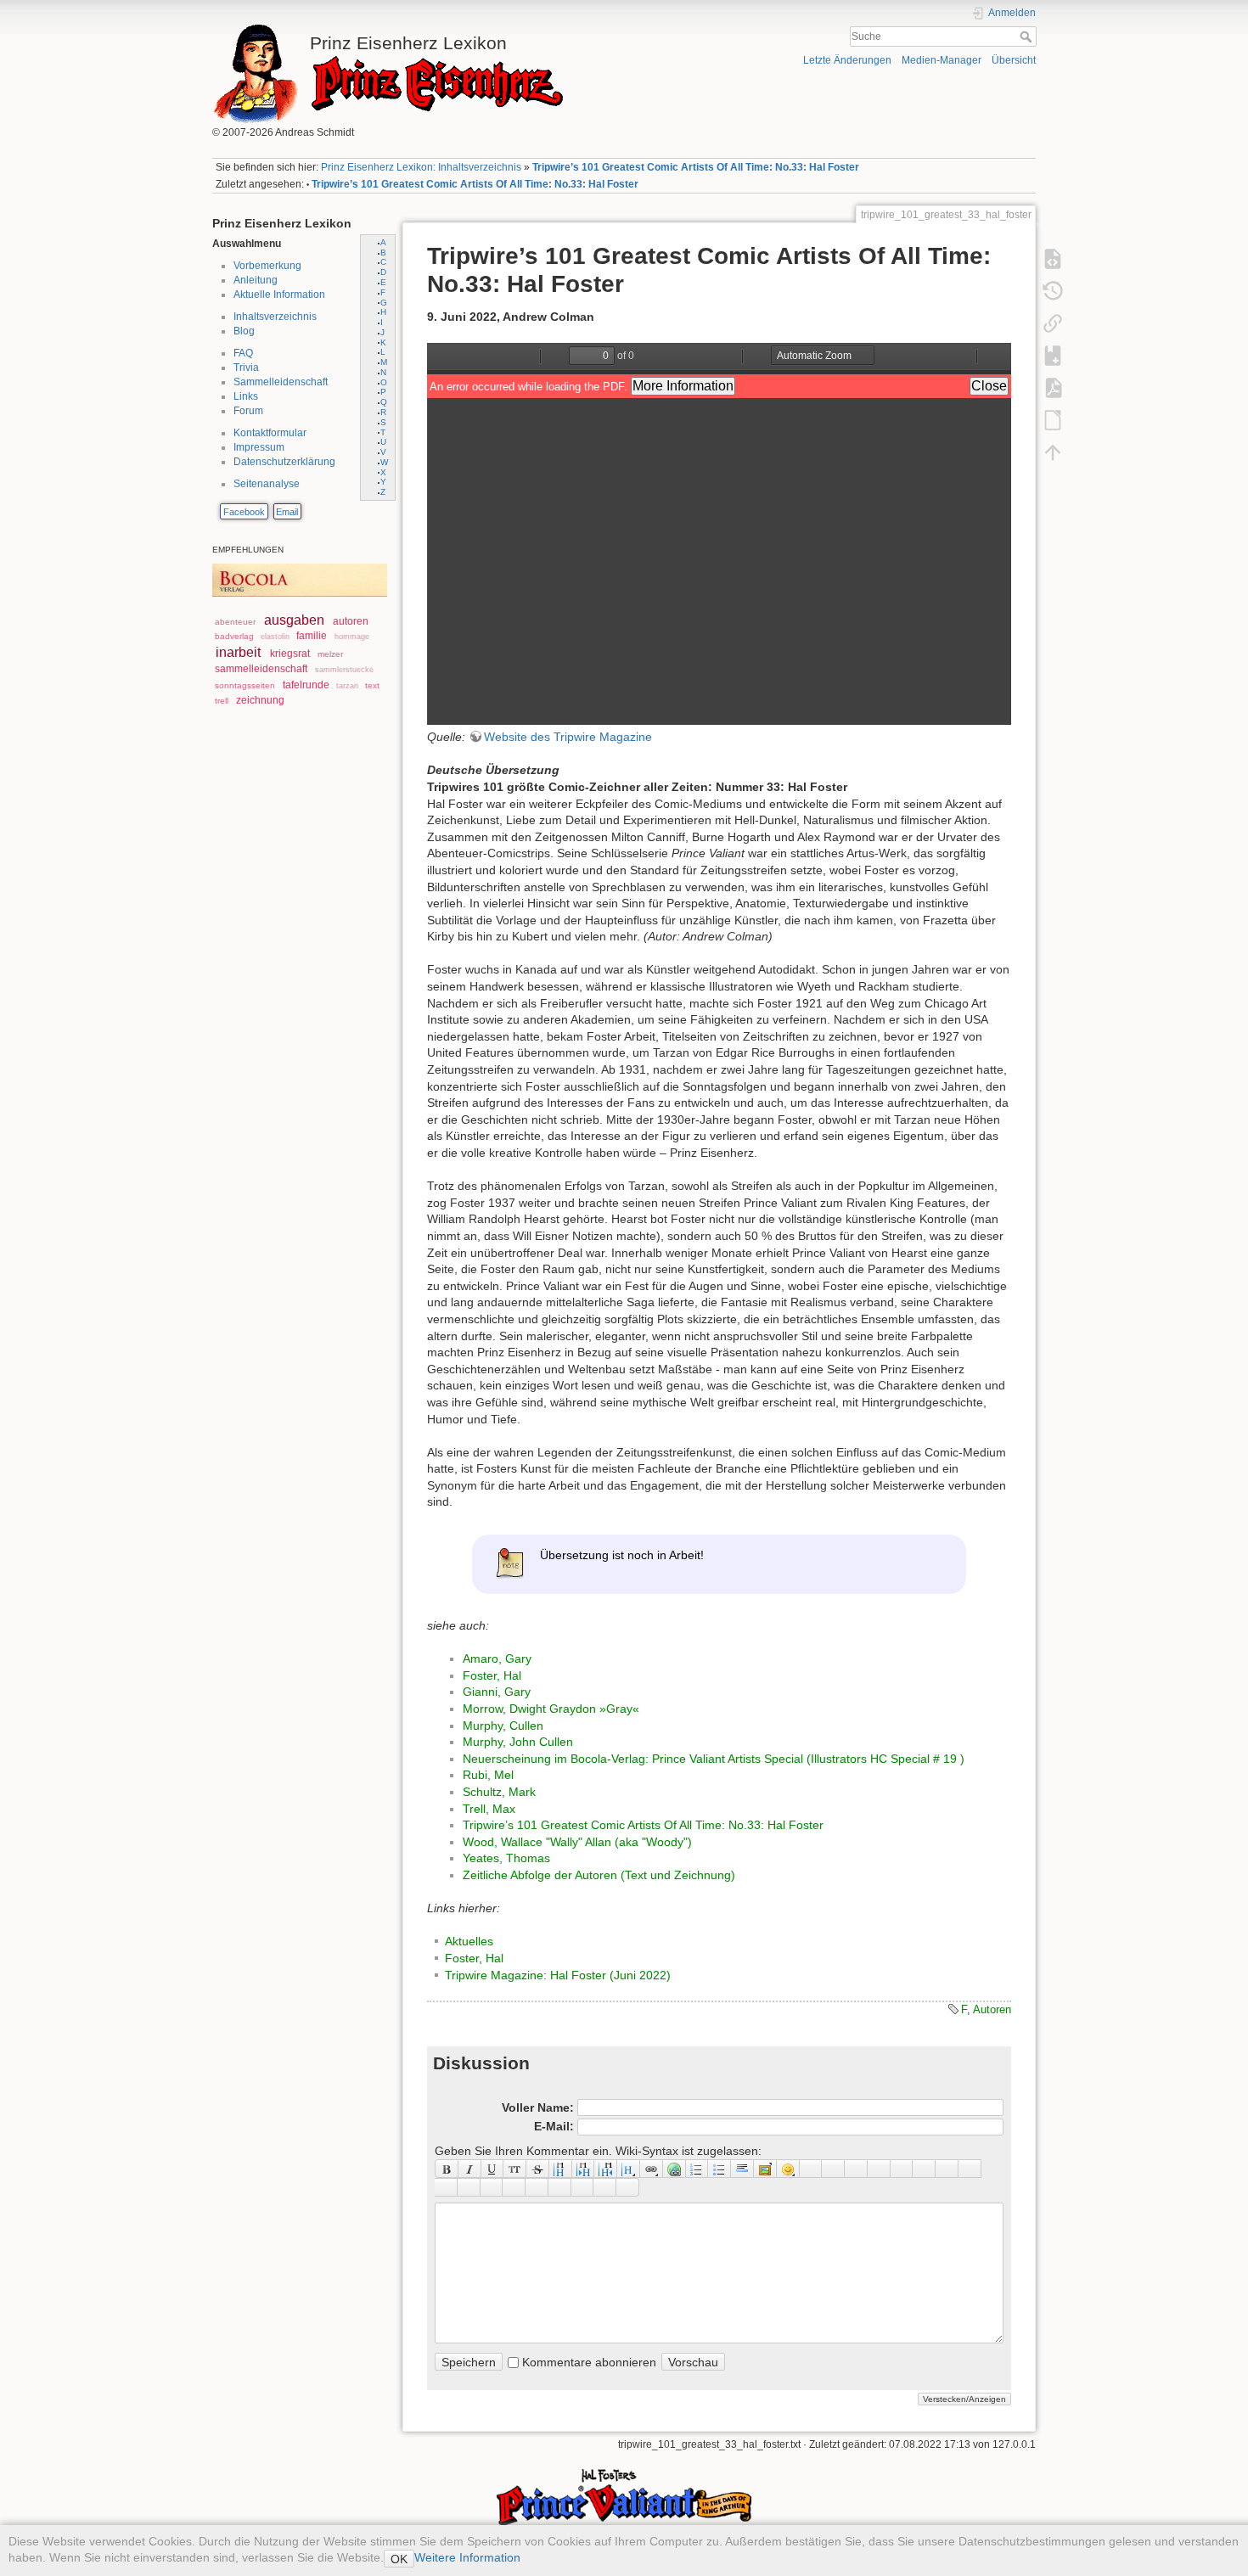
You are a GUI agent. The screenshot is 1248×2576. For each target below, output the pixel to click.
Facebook (244, 512)
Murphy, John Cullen (518, 1742)
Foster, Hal (492, 1675)
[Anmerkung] (902, 2169)
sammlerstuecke (344, 670)
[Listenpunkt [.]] (720, 2169)
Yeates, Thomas (506, 1858)
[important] (537, 2187)
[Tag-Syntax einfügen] (970, 2169)
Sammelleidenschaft (281, 382)
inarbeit (238, 652)
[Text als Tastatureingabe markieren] (879, 2169)
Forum (248, 411)
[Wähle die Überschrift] (629, 2169)
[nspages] (924, 2169)
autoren (351, 621)
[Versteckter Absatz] (856, 2169)
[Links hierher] (1053, 323)
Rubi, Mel (488, 1775)
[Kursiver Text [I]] (470, 2169)
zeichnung (260, 700)
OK (399, 2559)
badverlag (234, 636)
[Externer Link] (675, 2169)
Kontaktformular (270, 433)
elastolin (275, 637)
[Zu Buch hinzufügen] (1053, 355)
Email (287, 512)
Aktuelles (469, 1941)
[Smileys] (788, 2169)
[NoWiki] (583, 2187)
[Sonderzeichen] (811, 2169)
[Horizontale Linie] (742, 2169)
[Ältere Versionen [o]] (1053, 290)
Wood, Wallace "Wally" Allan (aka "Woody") (577, 1842)
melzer (330, 654)
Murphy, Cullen (503, 1726)
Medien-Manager (942, 60)
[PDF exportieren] (1053, 387)
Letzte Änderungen (847, 60)
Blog (244, 331)
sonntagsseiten (245, 685)
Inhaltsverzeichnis (275, 317)
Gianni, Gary (497, 1692)
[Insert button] (833, 2169)
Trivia (246, 368)
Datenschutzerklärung (284, 462)
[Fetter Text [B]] (447, 2169)
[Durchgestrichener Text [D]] (538, 2169)
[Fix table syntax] (947, 2169)
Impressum (259, 447)
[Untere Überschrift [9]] (584, 2169)
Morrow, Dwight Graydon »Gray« (551, 1709)
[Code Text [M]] (515, 2169)
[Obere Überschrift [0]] (606, 2169)
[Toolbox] (628, 2187)
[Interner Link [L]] (652, 2169)
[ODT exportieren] (1053, 419)
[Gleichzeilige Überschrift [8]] (561, 2169)
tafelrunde (306, 685)
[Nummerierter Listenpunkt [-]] (697, 2169)
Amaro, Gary (497, 1658)
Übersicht (1014, 60)
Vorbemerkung (267, 266)
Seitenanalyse (267, 484)
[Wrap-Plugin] (446, 2187)
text (372, 685)
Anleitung (256, 280)
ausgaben (294, 620)
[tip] (514, 2187)
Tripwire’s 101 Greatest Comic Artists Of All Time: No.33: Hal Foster (696, 167)
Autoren (992, 2009)
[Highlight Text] (469, 2187)
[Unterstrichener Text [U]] (493, 2169)
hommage (352, 637)
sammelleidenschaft (261, 669)
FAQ (243, 353)
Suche (1028, 36)
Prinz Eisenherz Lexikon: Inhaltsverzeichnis (421, 167)
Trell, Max (489, 1809)
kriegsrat (290, 654)
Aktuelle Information (279, 295)
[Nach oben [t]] (1053, 452)
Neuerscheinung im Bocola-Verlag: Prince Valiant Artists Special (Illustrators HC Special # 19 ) (714, 1759)
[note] (492, 2187)
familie (312, 636)
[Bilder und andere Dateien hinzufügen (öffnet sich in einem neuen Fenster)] (765, 2169)
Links (246, 396)
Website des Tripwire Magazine (568, 737)
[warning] (560, 2187)
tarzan (347, 686)
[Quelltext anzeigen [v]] (1053, 258)
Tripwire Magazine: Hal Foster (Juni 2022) (558, 1975)
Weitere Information (467, 2557)
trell (222, 701)
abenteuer (235, 622)
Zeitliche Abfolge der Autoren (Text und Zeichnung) (599, 1875)
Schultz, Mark (499, 1792)
